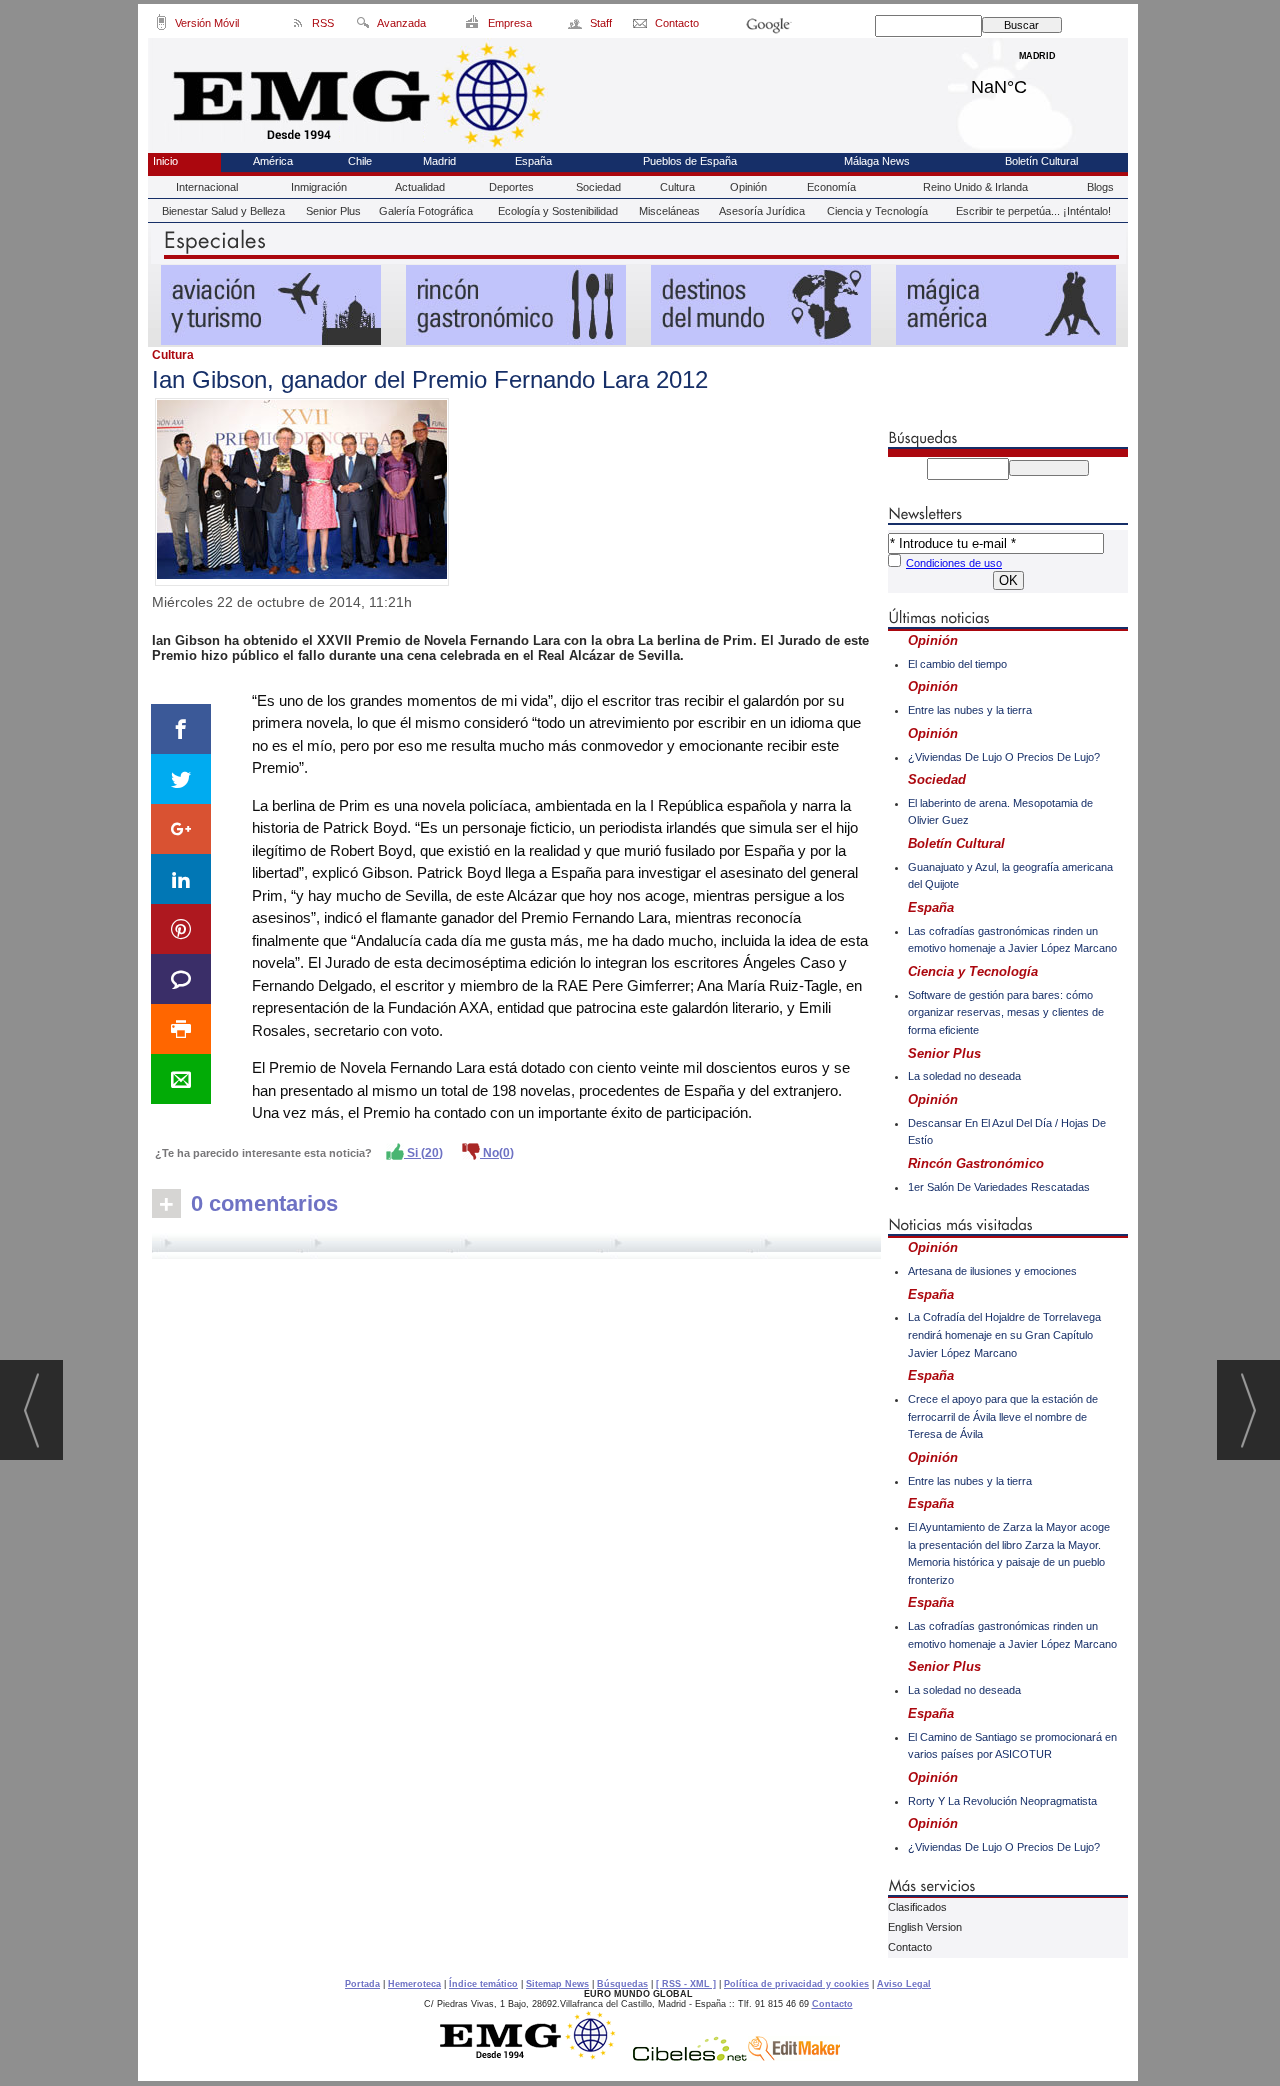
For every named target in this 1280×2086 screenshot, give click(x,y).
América (273, 161)
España (533, 161)
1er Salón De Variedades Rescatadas (999, 1187)
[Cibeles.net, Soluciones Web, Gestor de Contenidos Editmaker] (690, 2056)
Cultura (677, 187)
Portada (362, 1984)
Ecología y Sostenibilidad (558, 211)
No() (497, 1153)
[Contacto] (641, 26)
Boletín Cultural (1041, 161)
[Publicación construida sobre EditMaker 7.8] (794, 2056)
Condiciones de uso (954, 563)
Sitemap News (557, 1984)
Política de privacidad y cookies (796, 1984)
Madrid (1037, 82)
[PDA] (161, 26)
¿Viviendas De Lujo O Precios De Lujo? (1004, 757)
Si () (423, 1153)
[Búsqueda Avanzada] (362, 26)
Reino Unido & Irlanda (975, 187)
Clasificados (917, 1907)
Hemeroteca (414, 1984)
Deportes (511, 187)
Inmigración (319, 187)
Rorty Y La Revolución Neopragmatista (1002, 1801)
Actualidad (420, 187)
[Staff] (576, 26)
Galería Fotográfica (426, 211)
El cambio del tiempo (957, 664)
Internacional (207, 187)
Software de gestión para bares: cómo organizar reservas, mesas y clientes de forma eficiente (1006, 1012)
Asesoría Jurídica (762, 211)
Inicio (165, 161)
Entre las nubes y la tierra (970, 710)
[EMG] (534, 2056)
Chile (360, 161)
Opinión (748, 187)
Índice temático (483, 1984)
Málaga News (877, 161)
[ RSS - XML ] (686, 1984)
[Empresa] (473, 26)
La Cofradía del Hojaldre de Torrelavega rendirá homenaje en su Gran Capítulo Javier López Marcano (1004, 1334)
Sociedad (598, 187)
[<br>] (516, 1246)
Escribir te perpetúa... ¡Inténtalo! (1033, 211)
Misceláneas (669, 211)
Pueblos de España (690, 161)
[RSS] (298, 26)
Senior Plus (333, 211)
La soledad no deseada (964, 1076)
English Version (925, 1927)
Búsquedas (622, 1984)
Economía (831, 187)
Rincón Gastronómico (976, 1163)
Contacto (910, 1947)
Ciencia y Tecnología (877, 211)
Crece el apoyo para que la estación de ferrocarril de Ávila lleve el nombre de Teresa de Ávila (1003, 1416)
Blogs (1100, 187)
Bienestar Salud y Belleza (223, 211)
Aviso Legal (904, 1984)
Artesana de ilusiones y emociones (992, 1271)
